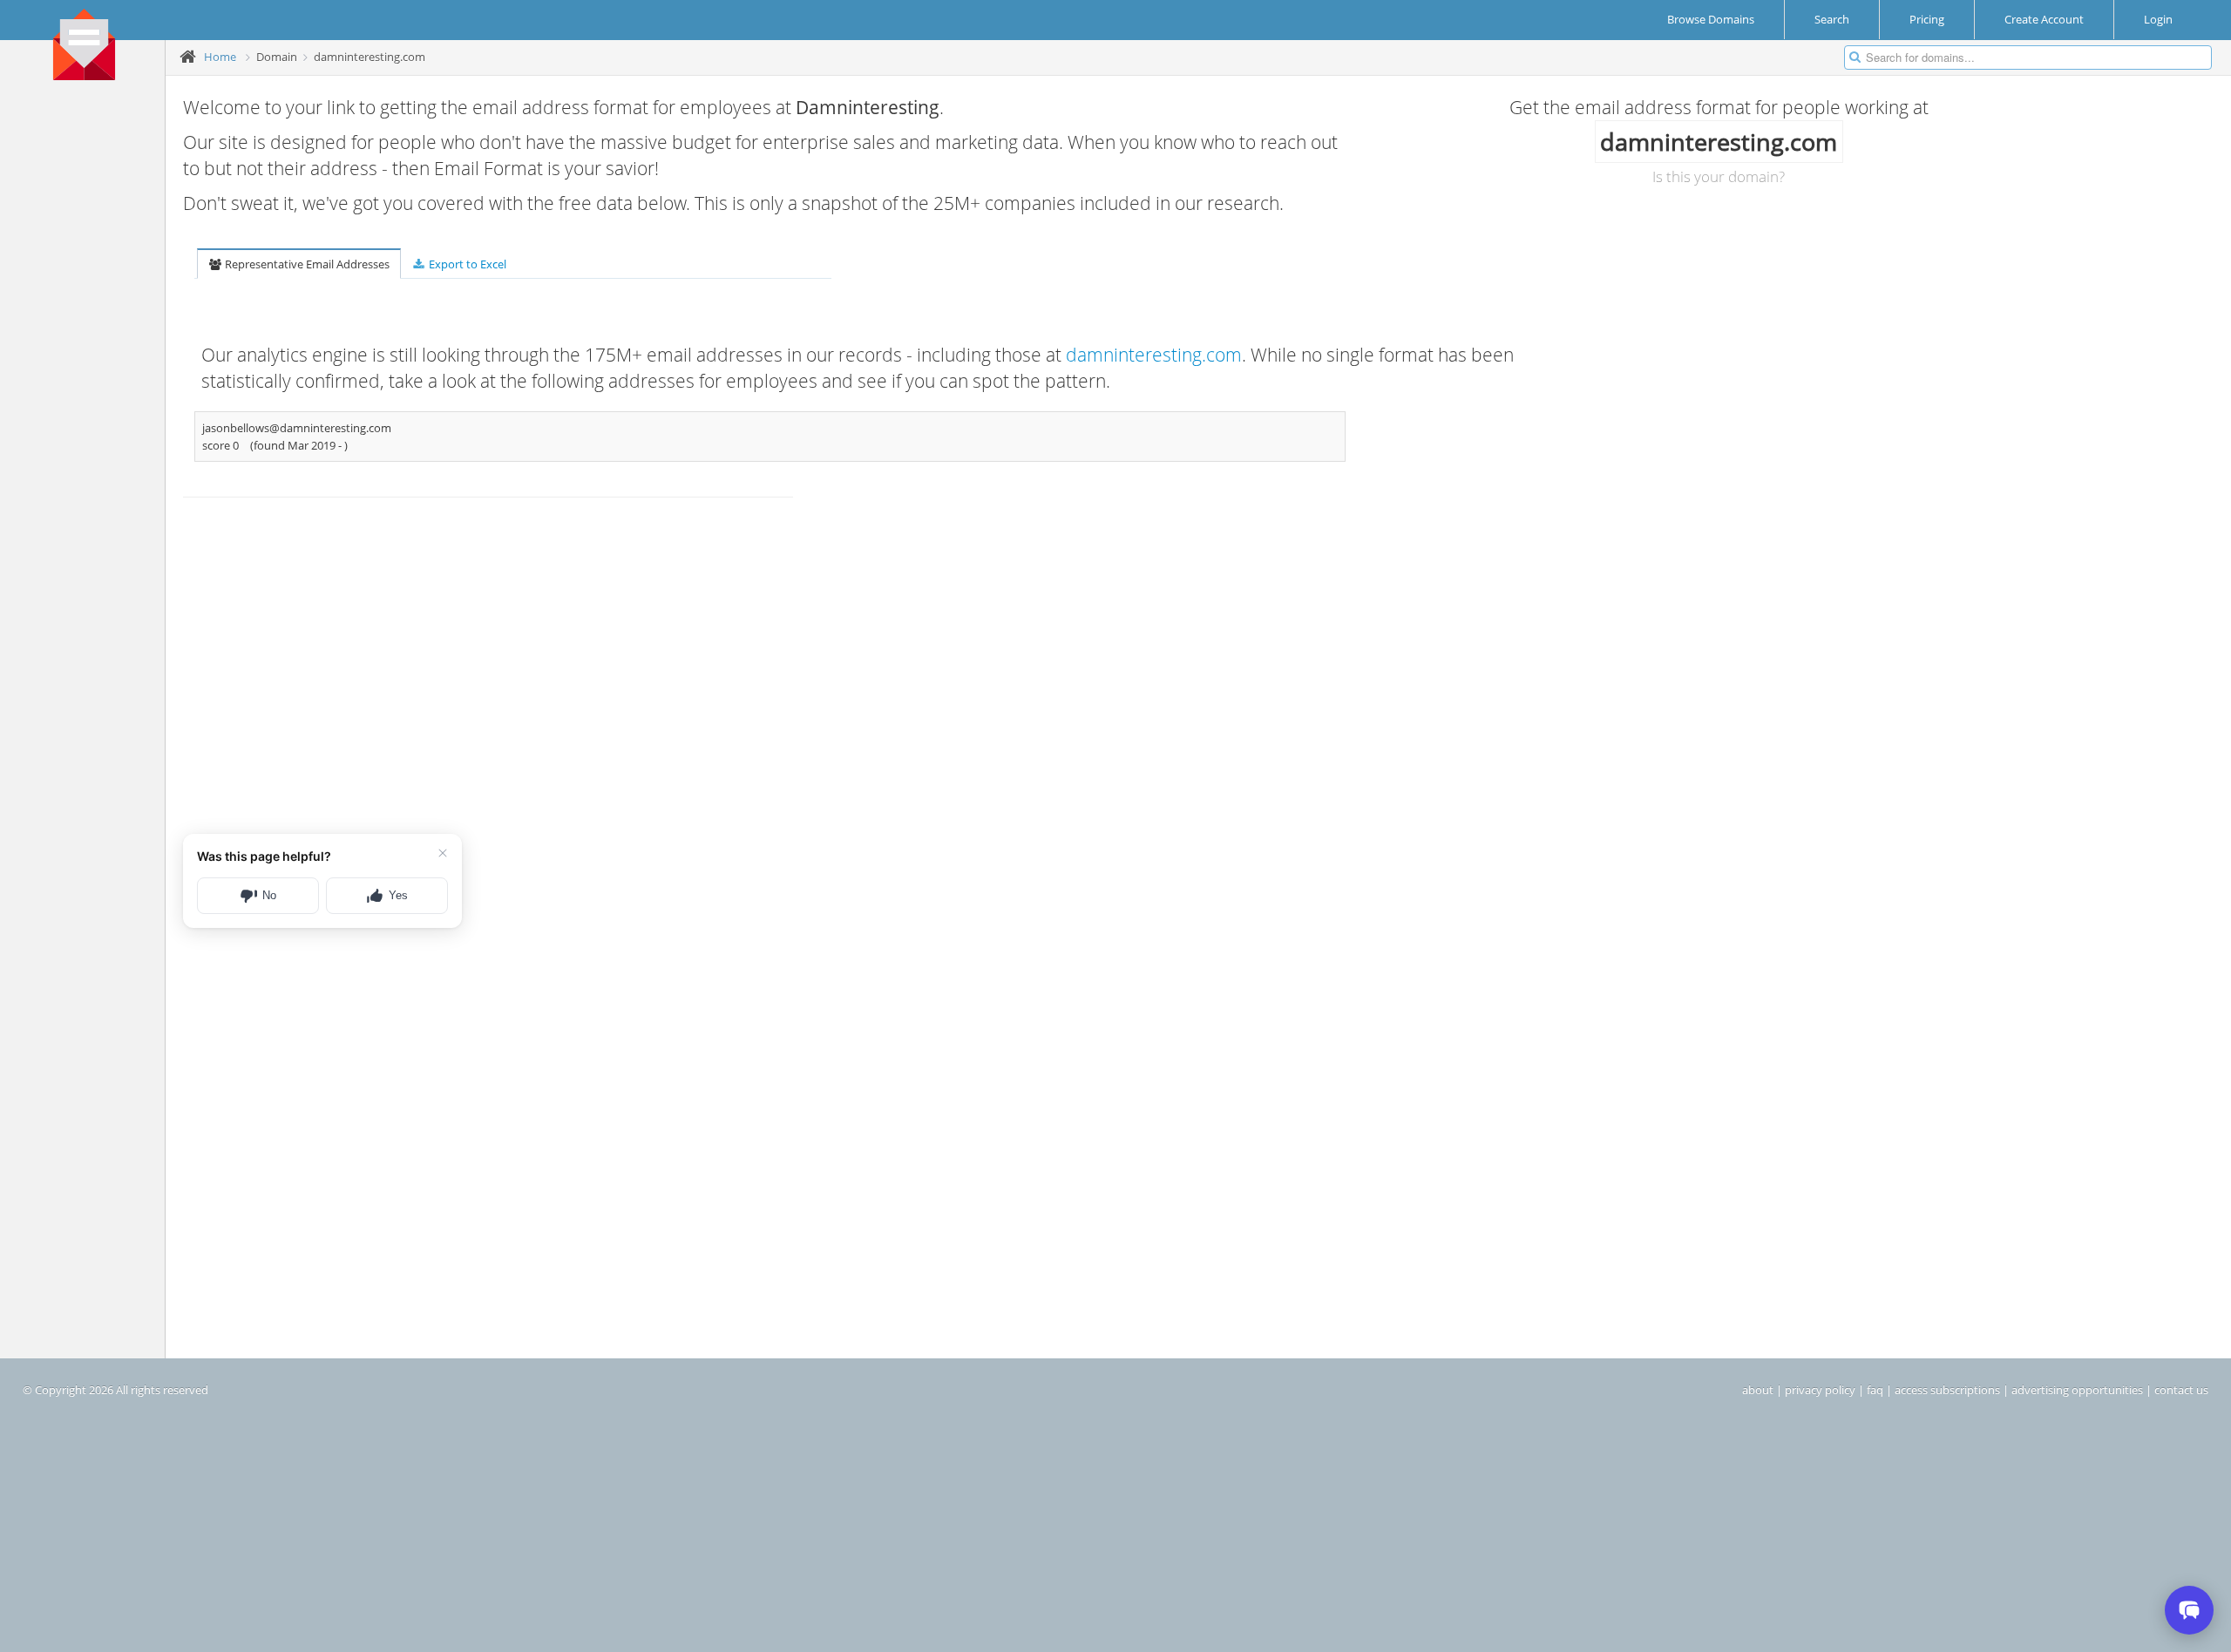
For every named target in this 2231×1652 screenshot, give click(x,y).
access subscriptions (1947, 1390)
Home (220, 57)
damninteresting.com (1154, 355)
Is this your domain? (1719, 176)
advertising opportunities (2077, 1390)
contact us (2181, 1390)
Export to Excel (466, 264)
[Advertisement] (89, 358)
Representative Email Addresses (306, 264)
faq (1875, 1390)
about (1758, 1390)
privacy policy (1820, 1390)
